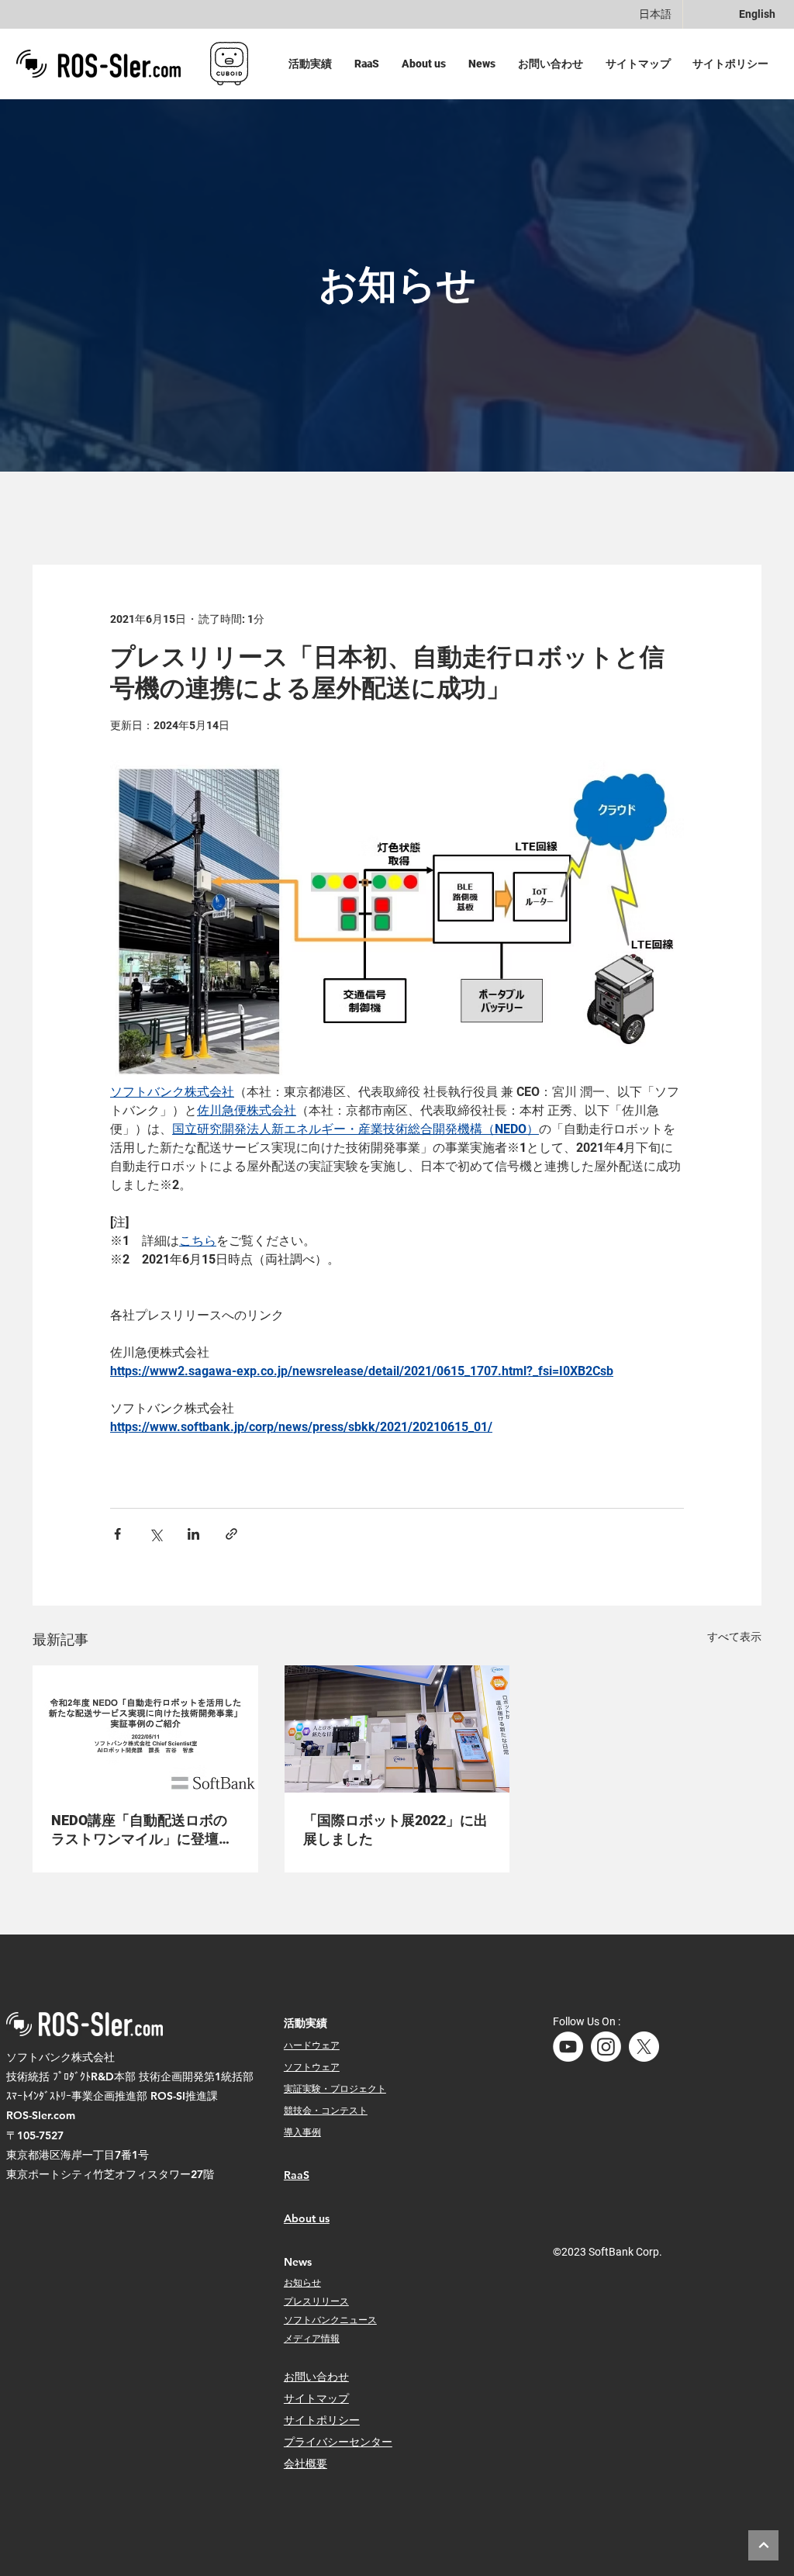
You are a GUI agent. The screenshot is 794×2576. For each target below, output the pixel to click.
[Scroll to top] (763, 2545)
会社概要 (306, 2464)
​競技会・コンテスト (326, 2110)
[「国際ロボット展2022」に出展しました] (397, 1729)
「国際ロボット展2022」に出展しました (395, 1829)
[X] (644, 2047)
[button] (314, 64)
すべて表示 (734, 1637)
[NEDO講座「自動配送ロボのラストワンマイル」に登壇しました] (145, 1729)
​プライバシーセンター (338, 2442)
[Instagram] (606, 2047)
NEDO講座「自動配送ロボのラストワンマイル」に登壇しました (142, 1830)
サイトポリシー (322, 2420)
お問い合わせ (316, 2377)
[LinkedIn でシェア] (193, 1534)
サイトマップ (316, 2398)
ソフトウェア (312, 2066)
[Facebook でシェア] (117, 1534)
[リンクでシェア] (231, 1534)
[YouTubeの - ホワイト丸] (568, 2047)
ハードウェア (312, 2045)
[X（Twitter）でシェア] (155, 1534)
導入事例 (302, 2132)
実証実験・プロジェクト (335, 2088)
